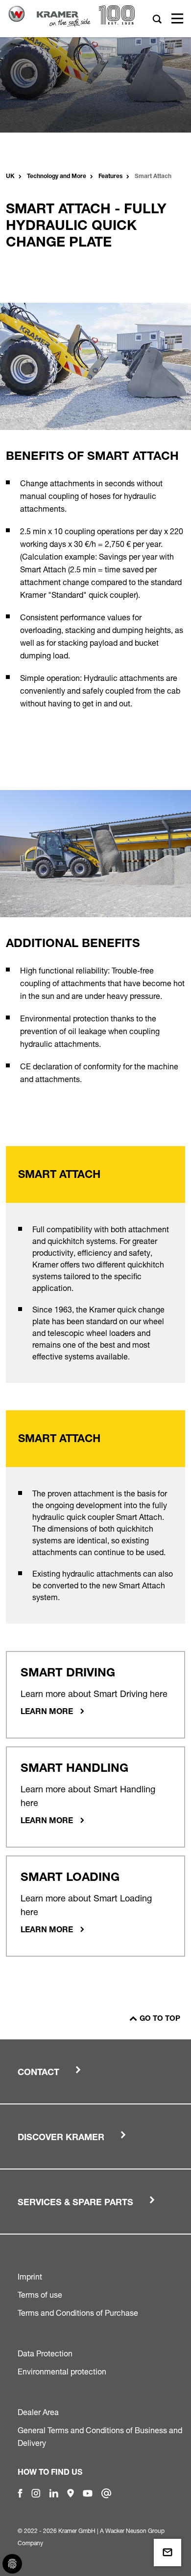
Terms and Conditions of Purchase (78, 2313)
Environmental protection (62, 2372)
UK (10, 177)
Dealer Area (38, 2412)
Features (110, 177)
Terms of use (40, 2295)
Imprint (30, 2277)
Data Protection (45, 2353)
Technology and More (57, 177)
